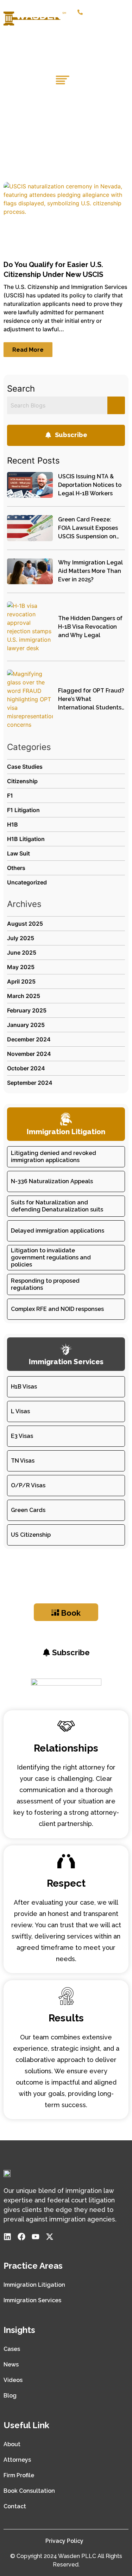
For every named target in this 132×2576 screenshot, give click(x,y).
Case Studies (25, 767)
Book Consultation (29, 2491)
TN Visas (23, 1461)
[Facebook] (21, 2237)
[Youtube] (36, 2237)
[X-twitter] (50, 2237)
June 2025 (22, 953)
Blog (10, 2396)
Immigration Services (32, 2300)
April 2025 (21, 981)
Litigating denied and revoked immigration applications (54, 1157)
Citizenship (22, 781)
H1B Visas (24, 1387)
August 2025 (25, 924)
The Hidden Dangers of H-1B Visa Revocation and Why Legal (90, 627)
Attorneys (17, 2460)
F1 (10, 796)
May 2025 (21, 967)
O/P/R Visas (28, 1485)
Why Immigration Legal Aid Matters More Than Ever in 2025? (90, 571)
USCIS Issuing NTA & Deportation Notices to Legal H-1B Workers (90, 485)
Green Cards (28, 1510)
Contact (15, 2506)
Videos (13, 2380)
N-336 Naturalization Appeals (52, 1181)
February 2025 (27, 1010)
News (11, 2365)
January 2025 (26, 1025)
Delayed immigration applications (58, 1231)
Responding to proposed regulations (45, 1284)
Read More (28, 350)
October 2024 (26, 1068)
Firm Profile (19, 2475)
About (12, 2444)
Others (16, 868)
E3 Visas (22, 1436)
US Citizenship (31, 1535)
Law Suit (18, 853)
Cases (12, 2349)
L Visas (20, 1411)
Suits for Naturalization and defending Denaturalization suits (57, 1206)
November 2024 (29, 1054)
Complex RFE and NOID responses (57, 1309)
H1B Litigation (26, 839)
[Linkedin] (7, 2237)
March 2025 (24, 996)
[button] (124, 25)
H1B (12, 824)
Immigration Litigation (34, 2285)
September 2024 (30, 1083)
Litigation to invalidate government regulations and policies (51, 1257)
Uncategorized (27, 882)
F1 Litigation (23, 810)
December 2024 (29, 1039)
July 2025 (21, 938)
